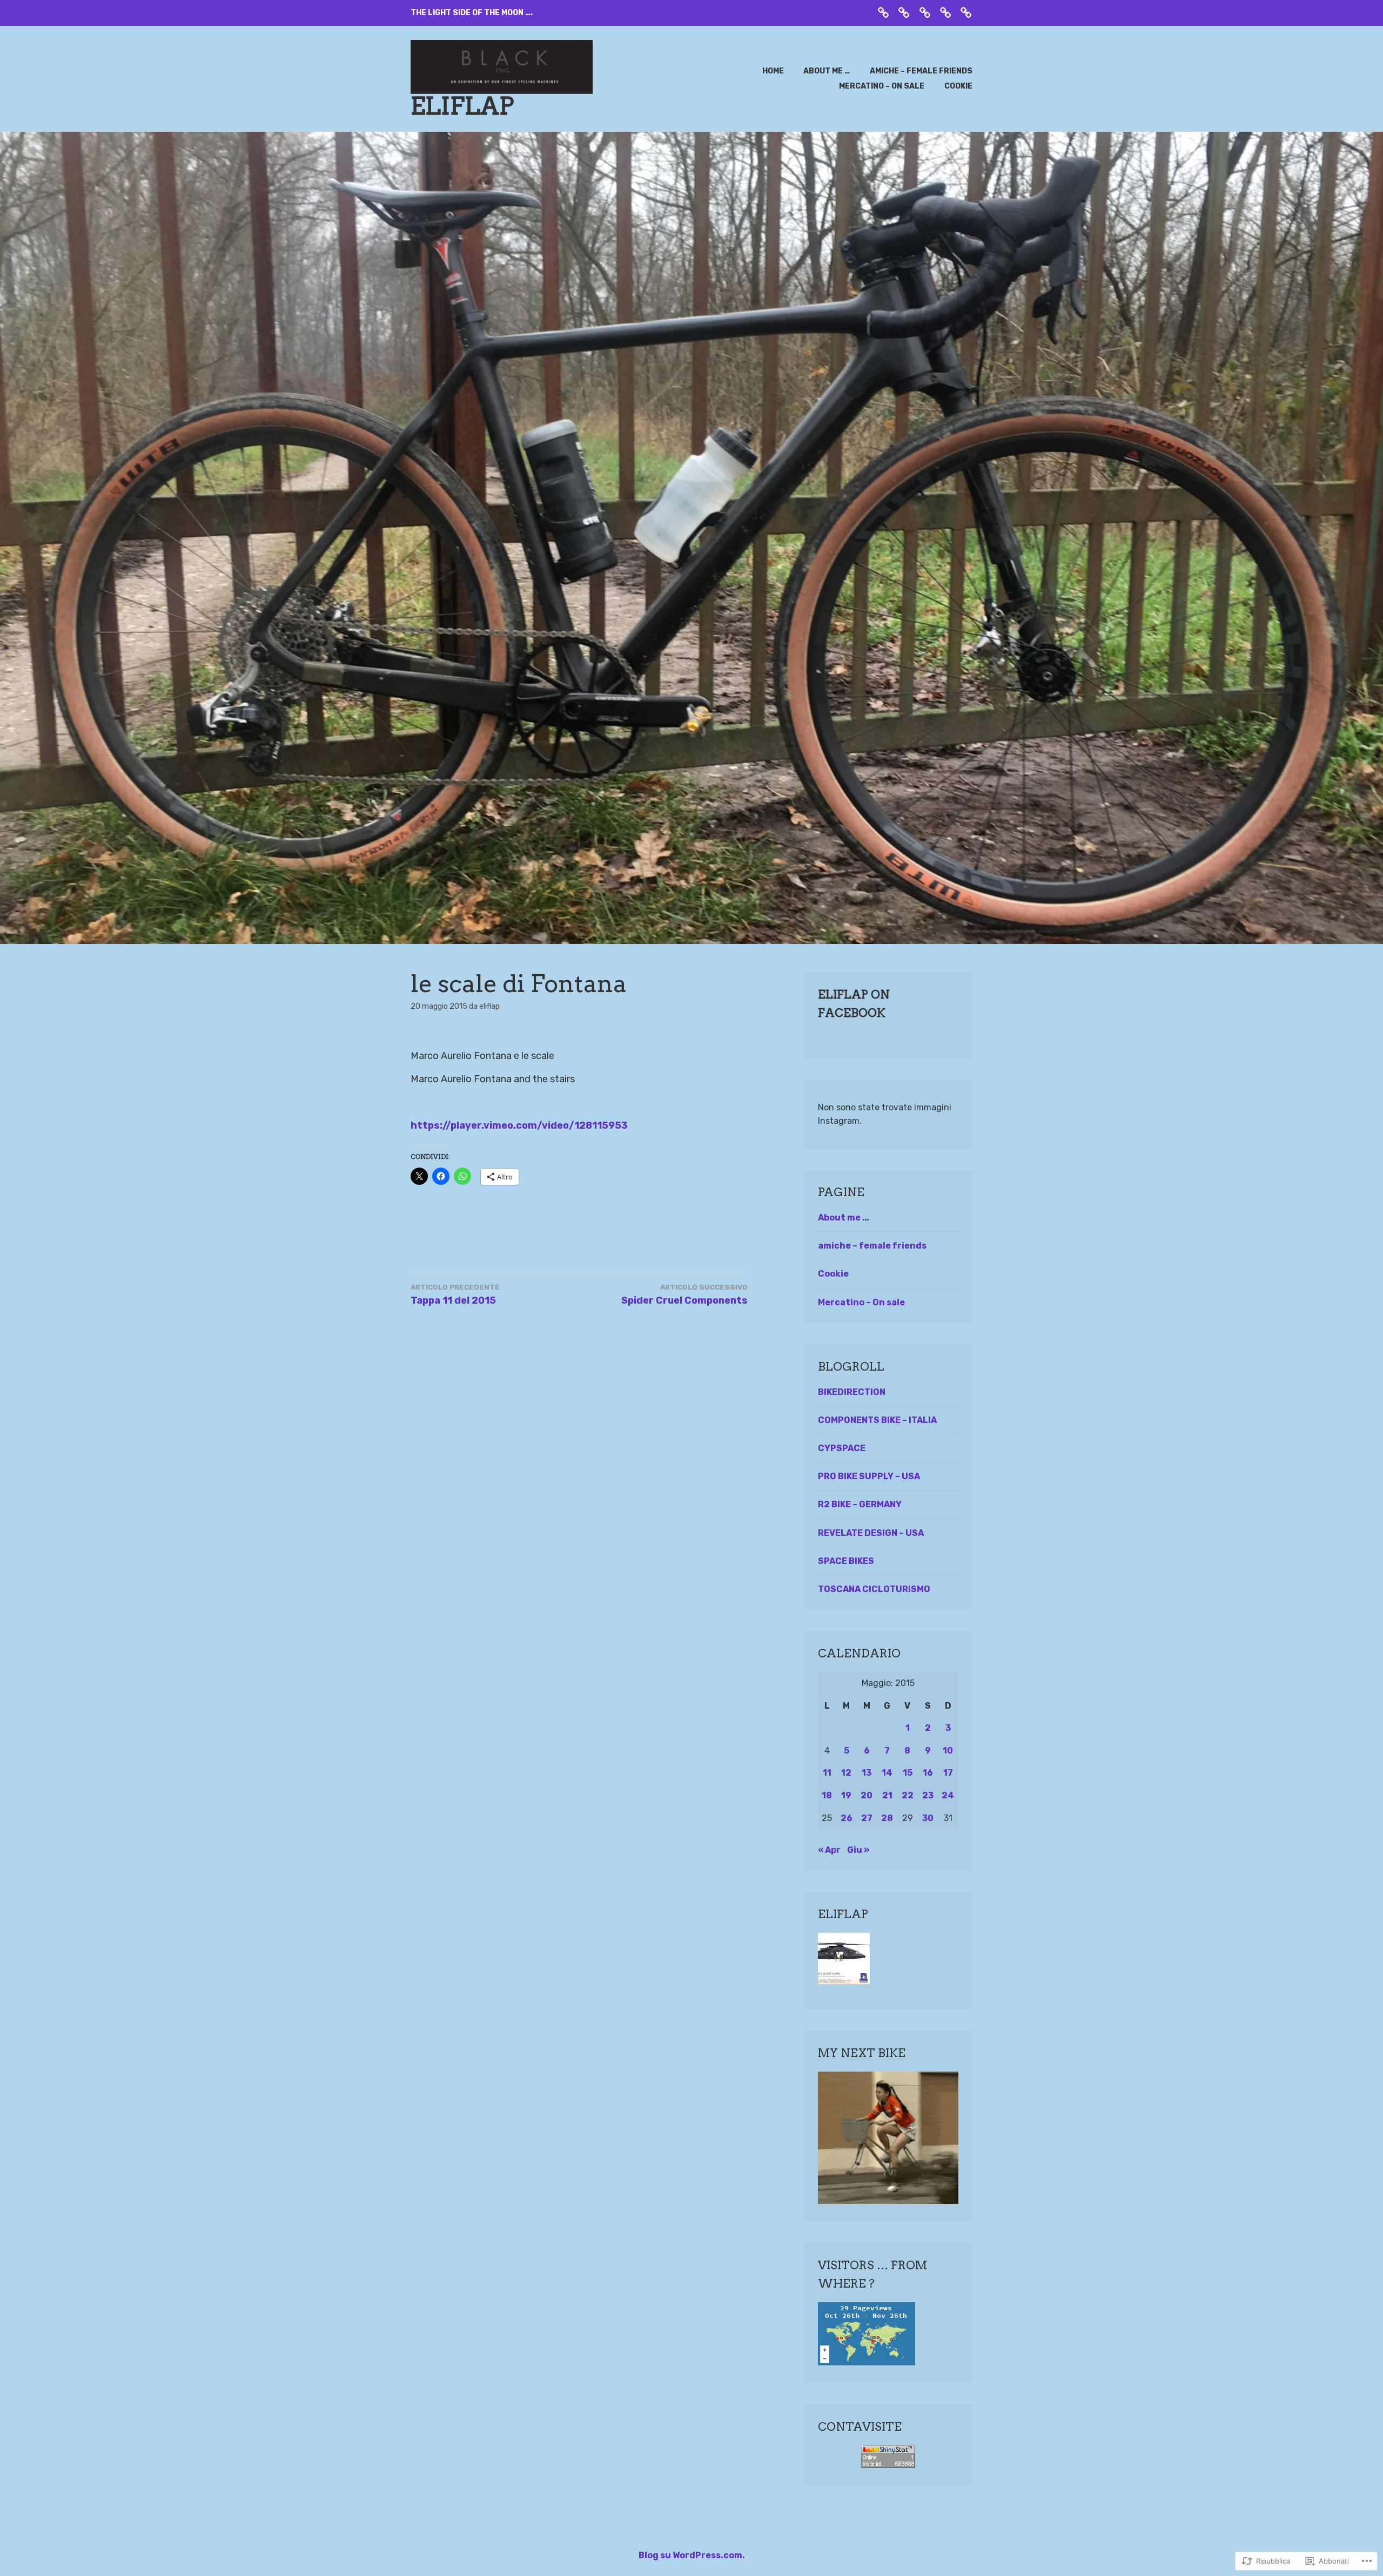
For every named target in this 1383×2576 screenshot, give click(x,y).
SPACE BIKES (846, 1561)
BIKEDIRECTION (852, 1392)
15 (908, 1773)
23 (928, 1795)
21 (887, 1795)
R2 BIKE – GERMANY (860, 1504)
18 (827, 1795)
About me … (827, 71)
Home (773, 71)
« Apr (829, 1850)
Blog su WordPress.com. (692, 2555)
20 (867, 1795)
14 (887, 1773)
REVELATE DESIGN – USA (871, 1533)
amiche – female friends (921, 71)
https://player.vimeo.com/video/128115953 (519, 1125)
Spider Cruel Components (684, 1295)
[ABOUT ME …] (904, 12)
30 (928, 1818)
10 (948, 1751)
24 (948, 1795)
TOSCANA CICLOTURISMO (874, 1589)
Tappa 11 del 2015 (455, 1295)
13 (867, 1773)
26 (847, 1818)
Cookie (958, 86)
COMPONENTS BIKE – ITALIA (877, 1420)
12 (846, 1773)
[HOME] (883, 12)
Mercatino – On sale (882, 86)
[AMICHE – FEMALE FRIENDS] (925, 12)
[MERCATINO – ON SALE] (945, 12)
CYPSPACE (842, 1448)
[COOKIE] (966, 12)
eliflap (462, 106)
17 (948, 1773)
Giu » (858, 1850)
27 (867, 1818)
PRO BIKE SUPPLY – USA (869, 1476)
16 (928, 1773)
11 (827, 1773)
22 (908, 1795)
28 (887, 1818)
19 (846, 1795)
